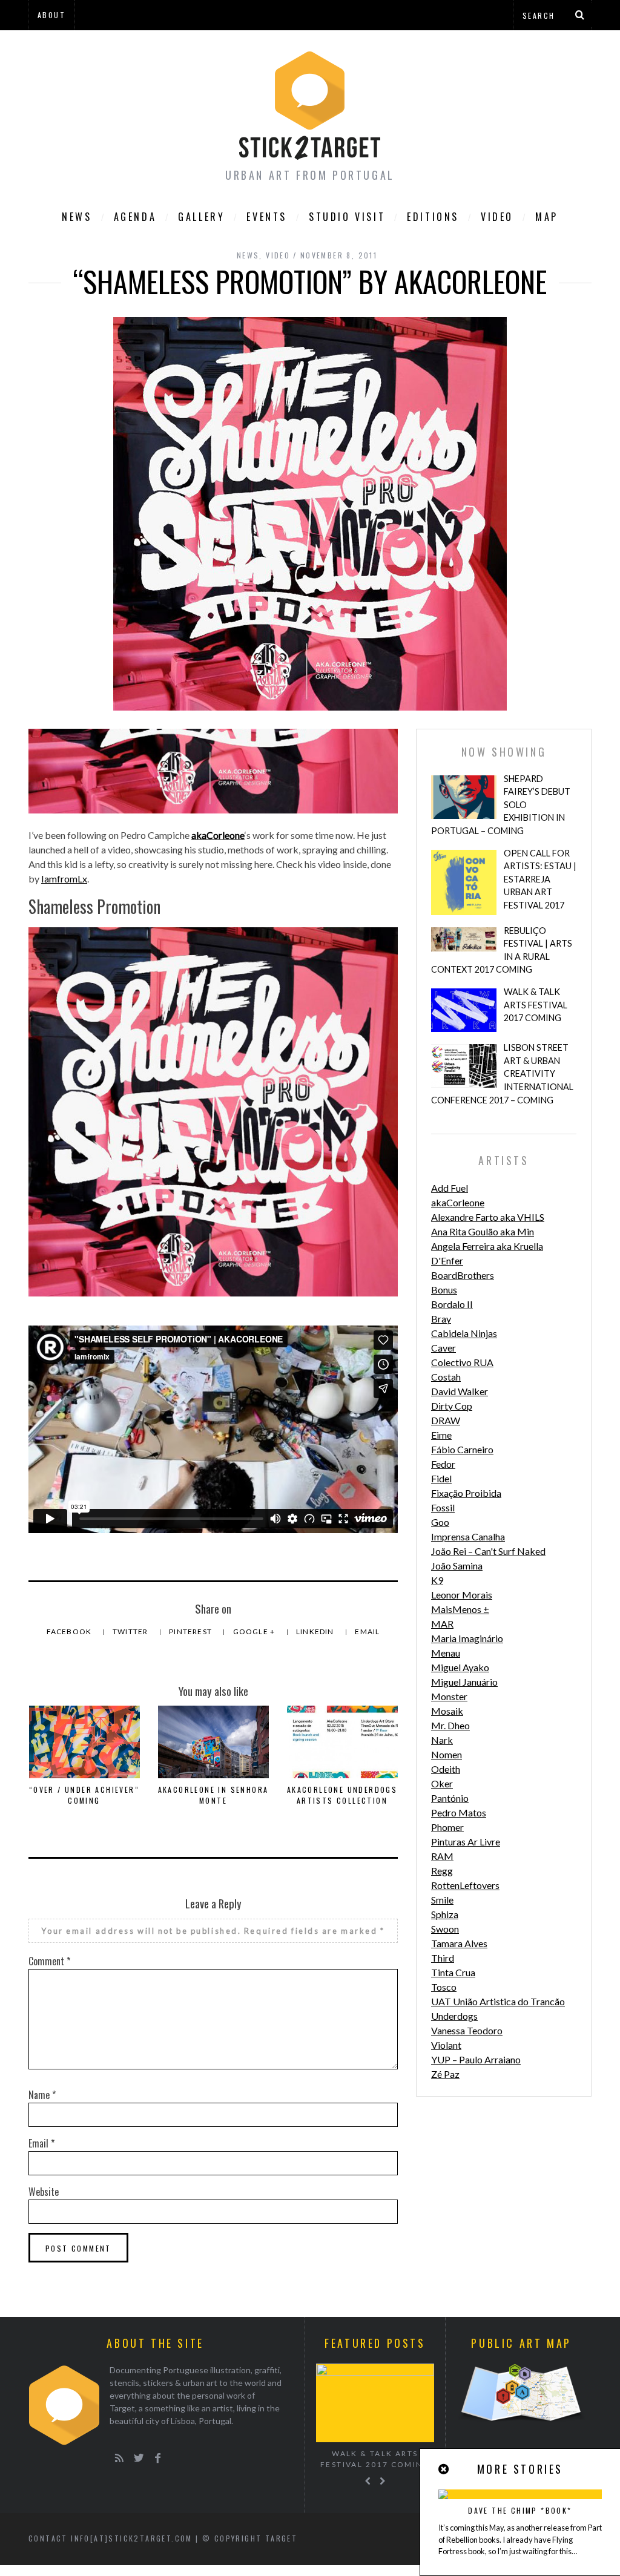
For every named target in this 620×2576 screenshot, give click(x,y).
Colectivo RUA (462, 1362)
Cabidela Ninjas (464, 1333)
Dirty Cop (452, 1406)
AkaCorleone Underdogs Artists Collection (342, 1795)
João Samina (457, 1566)
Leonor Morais (462, 1595)
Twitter (131, 1631)
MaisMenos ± (460, 1609)
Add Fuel (450, 1188)
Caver (444, 1348)
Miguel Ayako (460, 1667)
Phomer (447, 1827)
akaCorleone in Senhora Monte (213, 1795)
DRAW (446, 1420)
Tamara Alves (459, 1943)
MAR (442, 1624)
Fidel (441, 1478)
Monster (449, 1696)
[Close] (444, 2469)
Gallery (201, 217)
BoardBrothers (463, 1275)
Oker (442, 1783)
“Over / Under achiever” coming (84, 1795)
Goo (440, 1522)
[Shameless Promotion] (213, 810)
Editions (433, 217)
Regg (442, 1871)
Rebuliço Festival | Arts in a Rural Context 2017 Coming (502, 950)
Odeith (446, 1769)
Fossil (443, 1507)
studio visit (347, 217)
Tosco (444, 1987)
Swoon (445, 1929)
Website (44, 2192)
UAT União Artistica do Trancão (498, 2001)
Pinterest (191, 1631)
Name (42, 2095)
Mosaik (447, 1711)
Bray (441, 1319)
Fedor (443, 1464)
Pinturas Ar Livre (466, 1842)
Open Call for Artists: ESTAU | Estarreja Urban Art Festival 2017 (540, 879)
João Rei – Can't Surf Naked (488, 1551)
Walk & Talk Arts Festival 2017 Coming (536, 1005)
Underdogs (454, 2016)
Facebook (70, 1631)
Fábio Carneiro (462, 1449)
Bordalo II (452, 1304)
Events (267, 217)
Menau (446, 1653)
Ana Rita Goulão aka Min (483, 1231)
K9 (437, 1580)
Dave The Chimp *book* (520, 2510)
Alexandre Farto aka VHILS (488, 1217)
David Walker (460, 1391)
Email (367, 1631)
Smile (442, 1900)
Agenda (135, 217)
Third (443, 1958)
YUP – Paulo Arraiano (476, 2059)
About (51, 15)
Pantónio (450, 1798)
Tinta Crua (453, 1972)
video (497, 217)
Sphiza (445, 1914)
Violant (446, 2045)
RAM (442, 1856)
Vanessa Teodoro (467, 2030)
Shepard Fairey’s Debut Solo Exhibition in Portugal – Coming (501, 805)
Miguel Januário (464, 1682)
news (248, 255)
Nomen (447, 1754)
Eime (441, 1435)
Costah (446, 1377)
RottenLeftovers (465, 1885)
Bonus (444, 1290)
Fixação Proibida (466, 1493)
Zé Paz (445, 2074)
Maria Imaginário (467, 1638)
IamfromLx (64, 879)
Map (547, 217)
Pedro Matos (459, 1812)
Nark (442, 1740)
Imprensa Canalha (468, 1536)
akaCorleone (218, 835)
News (77, 217)
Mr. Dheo (450, 1725)
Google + (255, 1631)
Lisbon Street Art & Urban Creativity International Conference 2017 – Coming (502, 1073)
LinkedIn (316, 1631)
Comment (49, 1961)
